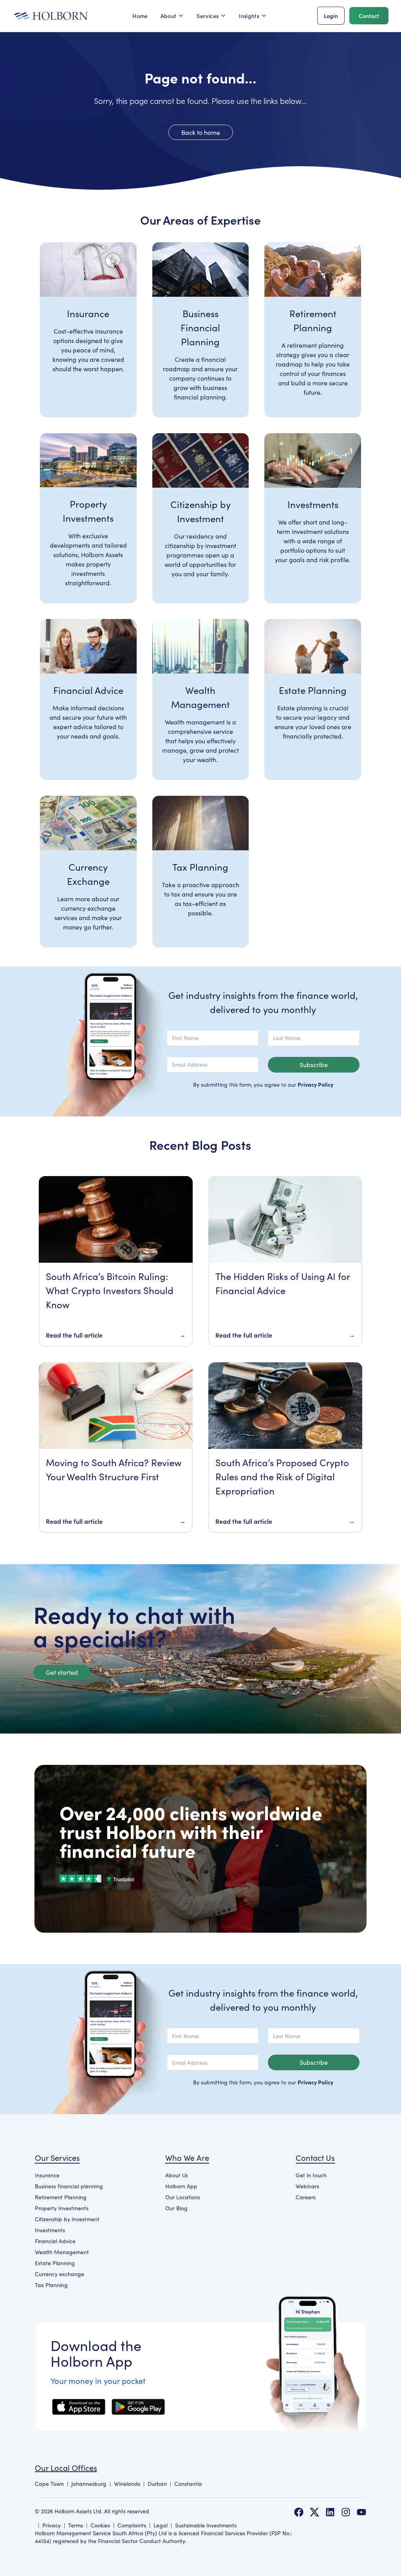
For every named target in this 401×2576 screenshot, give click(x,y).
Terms (76, 2525)
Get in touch (311, 2175)
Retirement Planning (61, 2197)
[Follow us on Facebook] (299, 2512)
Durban (157, 2484)
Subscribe (314, 1065)
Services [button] (208, 16)
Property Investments (62, 2208)
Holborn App (181, 2186)
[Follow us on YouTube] (361, 2512)
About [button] (169, 16)
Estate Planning (55, 2263)
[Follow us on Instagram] (346, 2512)
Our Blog (176, 2208)
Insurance (47, 2175)
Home (140, 16)
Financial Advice (55, 2241)
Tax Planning (51, 2285)
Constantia (188, 2484)
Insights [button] (249, 16)
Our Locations (183, 2197)
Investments (50, 2230)
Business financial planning (69, 2186)
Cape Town (49, 2484)
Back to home (201, 132)
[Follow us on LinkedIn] (330, 2512)
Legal (161, 2525)
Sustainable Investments (206, 2525)
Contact (369, 16)
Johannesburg (89, 2484)
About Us (177, 2175)
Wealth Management (62, 2252)
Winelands (127, 2484)
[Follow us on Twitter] (314, 2512)
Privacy (51, 2525)
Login (331, 16)
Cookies (100, 2525)
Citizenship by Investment (67, 2219)
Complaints (132, 2525)
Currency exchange (60, 2274)
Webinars (307, 2186)
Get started (62, 1672)
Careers (306, 2197)
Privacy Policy (315, 1084)
